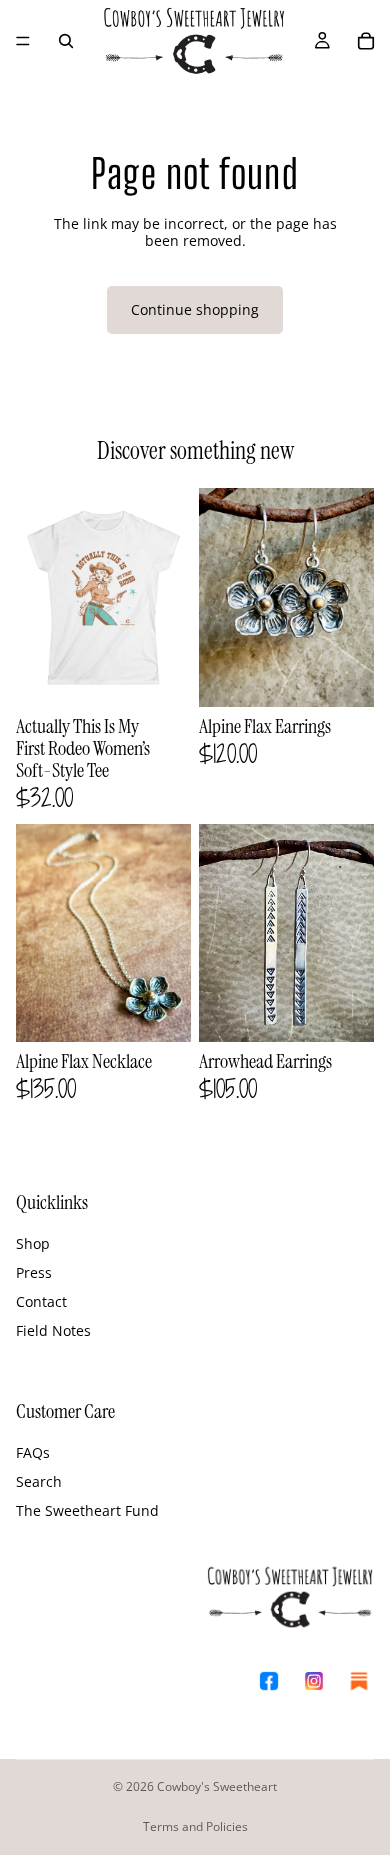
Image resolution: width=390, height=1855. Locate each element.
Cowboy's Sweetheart (217, 1786)
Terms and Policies (195, 1826)
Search (39, 1481)
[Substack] (359, 1682)
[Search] (66, 41)
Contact (41, 1301)
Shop (33, 1244)
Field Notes (53, 1330)
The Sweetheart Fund (87, 1510)
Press (34, 1272)
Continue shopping (195, 309)
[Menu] (23, 41)
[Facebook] (269, 1682)
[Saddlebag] (366, 41)
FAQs (33, 1452)
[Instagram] (314, 1682)
